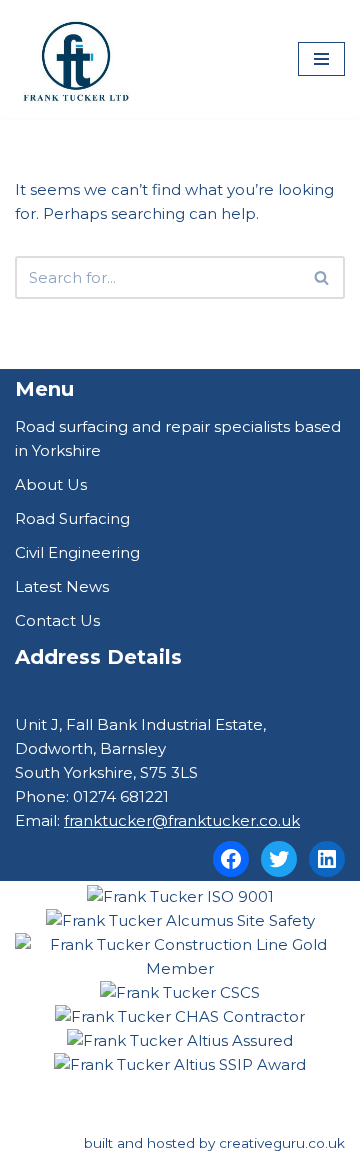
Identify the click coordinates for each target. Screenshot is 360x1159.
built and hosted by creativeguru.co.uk (214, 1143)
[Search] (322, 277)
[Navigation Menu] (321, 59)
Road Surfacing (72, 518)
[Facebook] (231, 859)
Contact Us (57, 620)
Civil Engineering (77, 552)
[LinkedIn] (327, 859)
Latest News (62, 586)
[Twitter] (279, 859)
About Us (51, 484)
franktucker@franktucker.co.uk (182, 820)
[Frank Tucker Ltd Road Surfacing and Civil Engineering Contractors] (75, 59)
